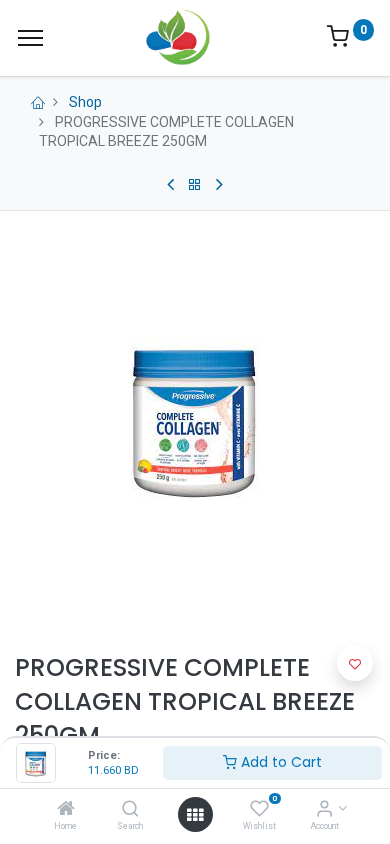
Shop (85, 102)
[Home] (66, 810)
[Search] (130, 810)
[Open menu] (195, 815)
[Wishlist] (259, 810)
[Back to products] (195, 185)
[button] (355, 663)
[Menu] (30, 38)
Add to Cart (279, 762)
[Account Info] (324, 810)
